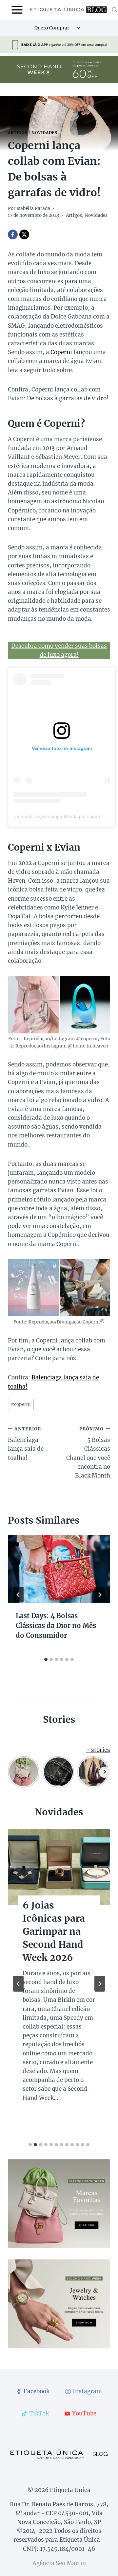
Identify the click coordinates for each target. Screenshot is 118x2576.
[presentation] (59, 1569)
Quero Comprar (52, 28)
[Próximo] (100, 1595)
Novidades (44, 133)
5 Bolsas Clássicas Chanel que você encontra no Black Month (88, 1453)
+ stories (98, 1750)
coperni (21, 1404)
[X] (24, 234)
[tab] (46, 1659)
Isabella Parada (33, 208)
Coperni (61, 352)
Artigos (18, 133)
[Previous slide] (18, 1984)
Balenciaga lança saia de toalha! (26, 1444)
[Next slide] (100, 1984)
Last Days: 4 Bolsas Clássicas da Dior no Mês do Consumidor (56, 1625)
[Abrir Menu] (17, 10)
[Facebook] (13, 234)
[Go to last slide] (18, 1595)
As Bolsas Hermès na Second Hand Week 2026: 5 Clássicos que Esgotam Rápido (54, 1945)
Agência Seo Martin (59, 2563)
